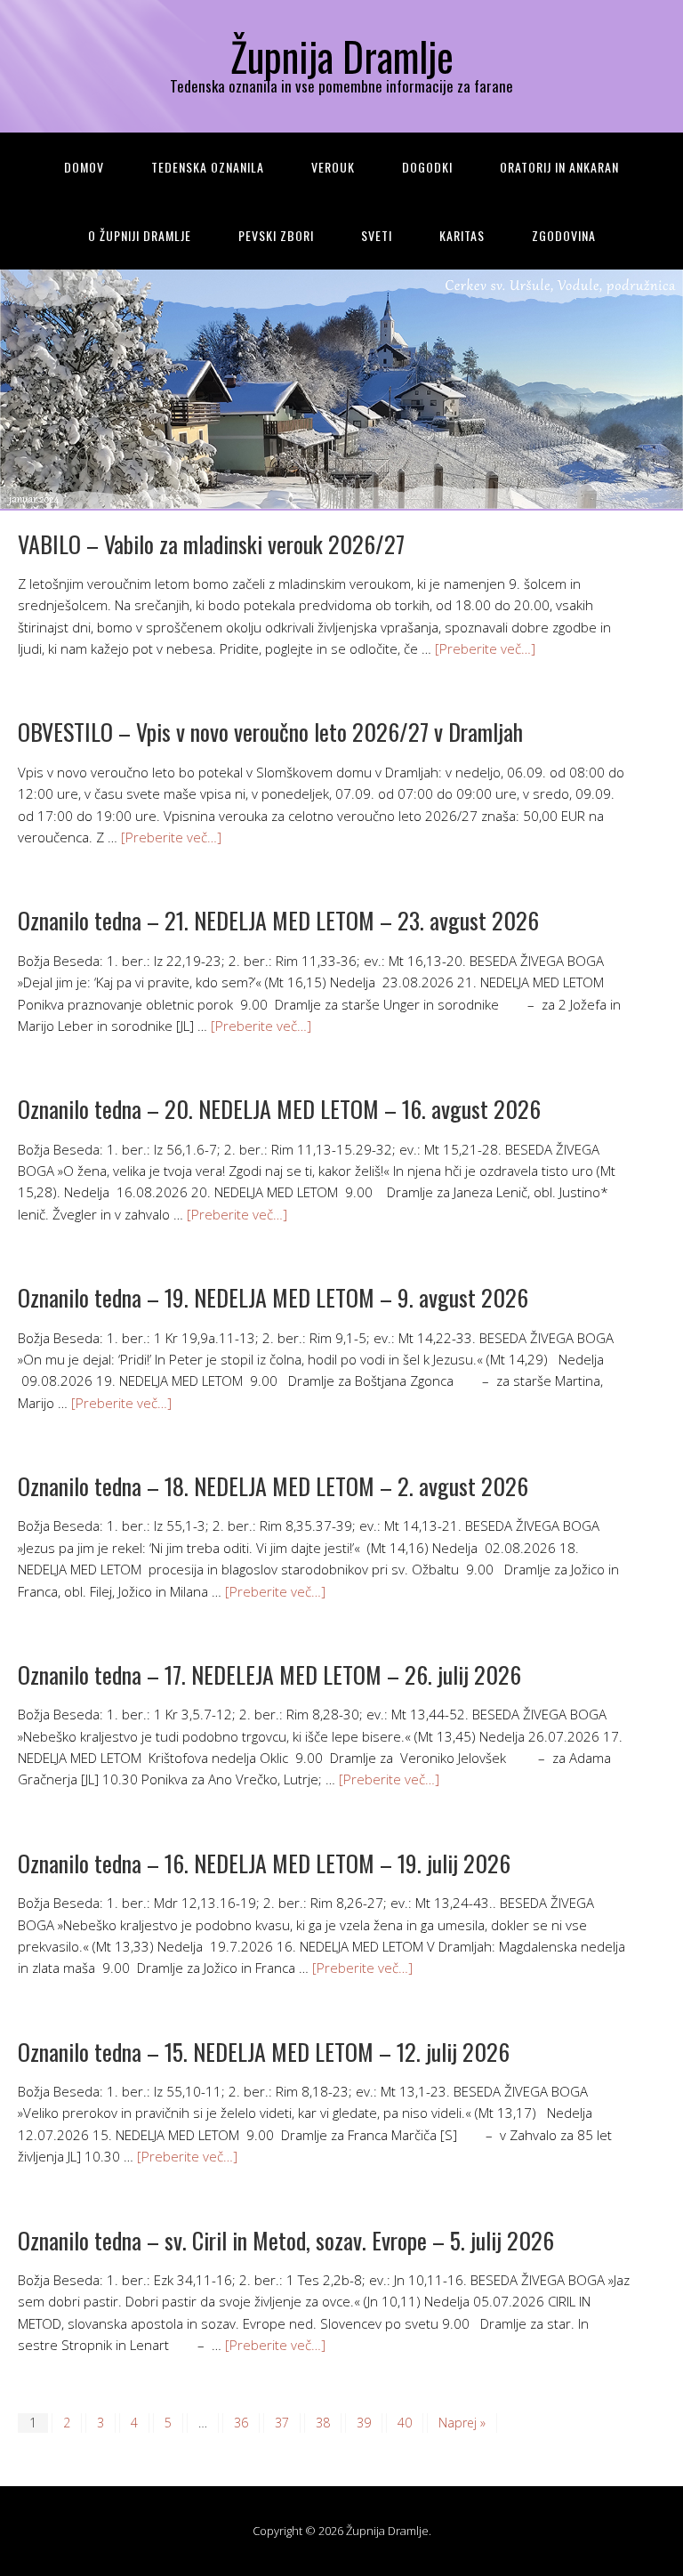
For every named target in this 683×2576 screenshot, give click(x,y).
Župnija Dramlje (342, 56)
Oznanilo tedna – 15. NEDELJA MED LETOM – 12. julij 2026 (264, 2052)
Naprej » (462, 2423)
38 (323, 2423)
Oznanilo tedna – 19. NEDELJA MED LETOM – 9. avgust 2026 (273, 1297)
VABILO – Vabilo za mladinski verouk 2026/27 (211, 544)
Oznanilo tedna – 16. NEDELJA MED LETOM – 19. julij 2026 (264, 1863)
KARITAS (462, 235)
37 (282, 2423)
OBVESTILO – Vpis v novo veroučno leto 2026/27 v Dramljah (270, 732)
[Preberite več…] (485, 648)
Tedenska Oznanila (208, 167)
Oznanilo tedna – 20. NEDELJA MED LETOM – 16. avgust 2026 (279, 1109)
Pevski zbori (276, 235)
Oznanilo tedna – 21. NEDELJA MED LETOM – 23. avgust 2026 (278, 920)
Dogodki (427, 167)
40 (405, 2423)
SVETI (377, 235)
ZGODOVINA (564, 235)
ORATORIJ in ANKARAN (559, 167)
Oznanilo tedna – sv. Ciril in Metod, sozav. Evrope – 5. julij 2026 (286, 2240)
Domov (84, 167)
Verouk (333, 167)
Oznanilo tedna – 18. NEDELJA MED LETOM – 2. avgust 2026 (273, 1486)
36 (241, 2423)
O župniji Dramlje (140, 235)
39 (364, 2423)
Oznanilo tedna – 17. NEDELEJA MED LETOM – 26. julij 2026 (269, 1674)
